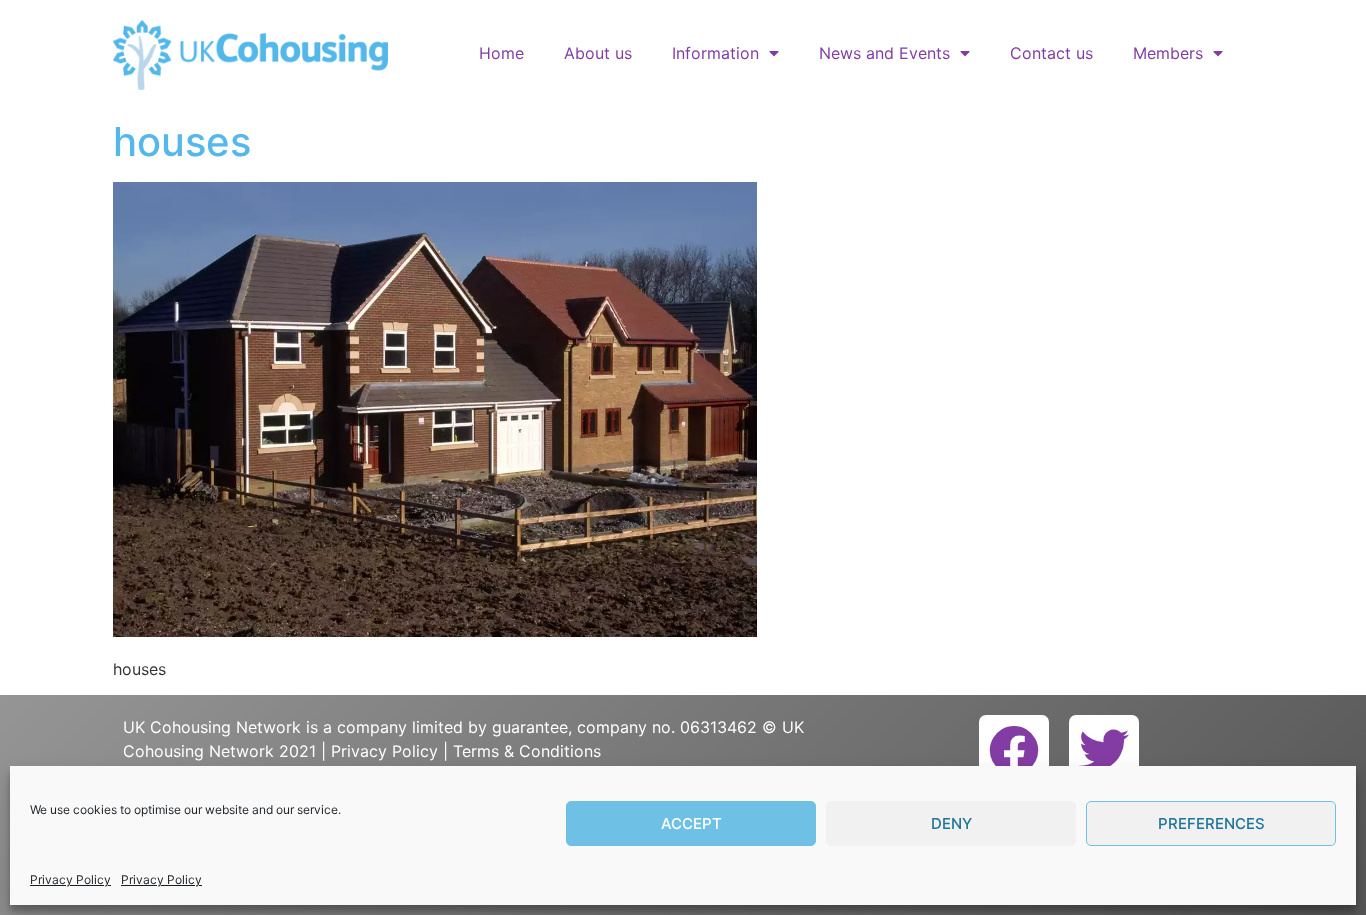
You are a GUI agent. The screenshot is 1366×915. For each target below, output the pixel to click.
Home (501, 53)
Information (715, 53)
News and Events (884, 53)
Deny (951, 823)
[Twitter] (1104, 750)
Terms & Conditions (527, 751)
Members (1168, 53)
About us (598, 53)
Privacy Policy (70, 879)
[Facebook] (1014, 750)
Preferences (1211, 823)
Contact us (1051, 53)
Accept (691, 823)
